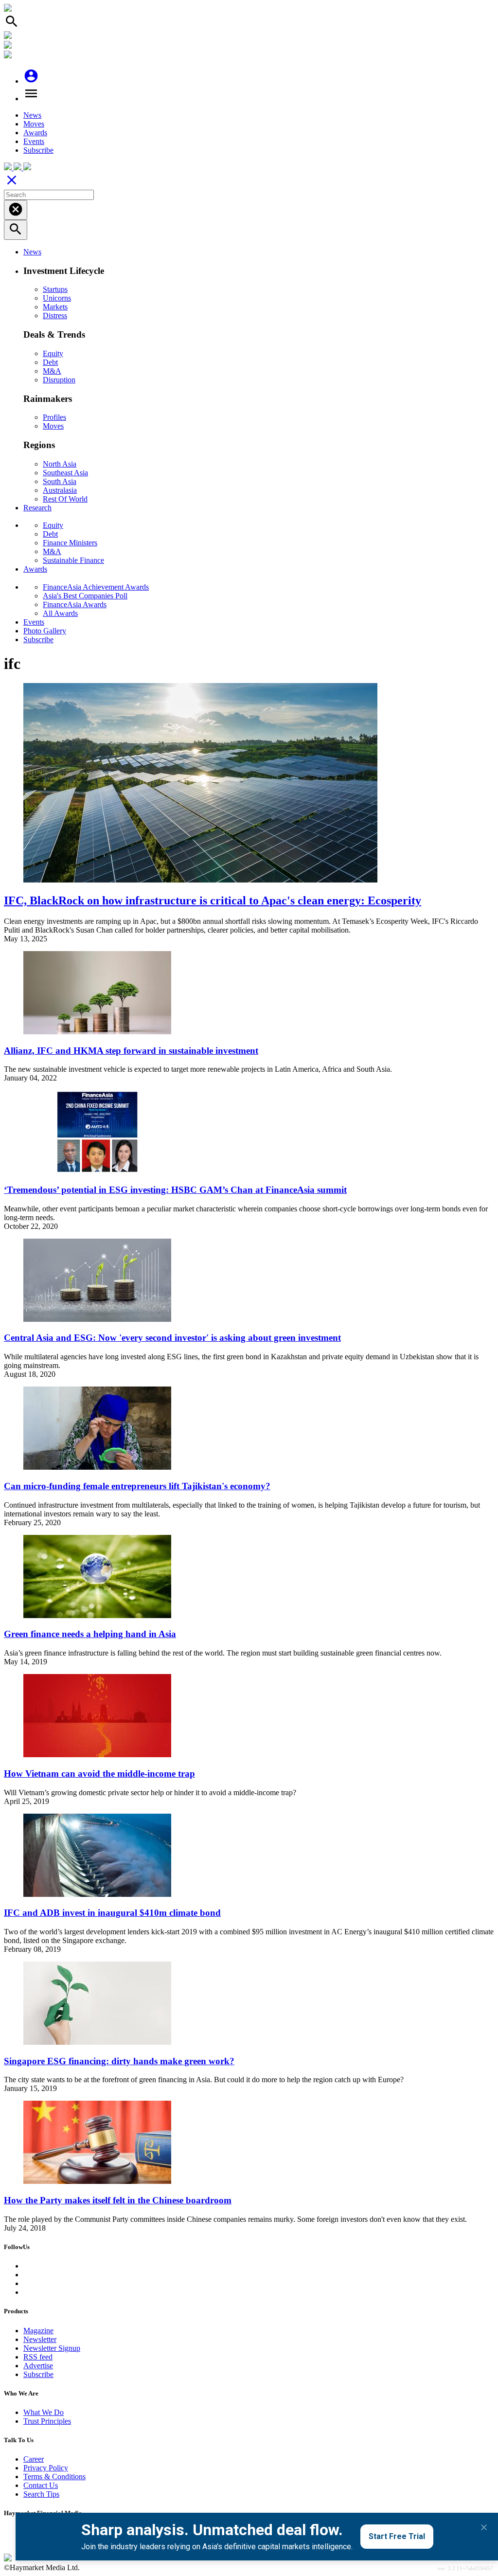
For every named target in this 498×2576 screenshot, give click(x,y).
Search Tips (41, 2494)
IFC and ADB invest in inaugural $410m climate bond (112, 1913)
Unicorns (57, 298)
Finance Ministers (70, 543)
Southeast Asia (65, 473)
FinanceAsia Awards (75, 604)
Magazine (38, 2331)
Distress (55, 315)
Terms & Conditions (54, 2477)
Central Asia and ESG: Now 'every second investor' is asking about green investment (172, 1338)
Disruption (59, 380)
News (32, 115)
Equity (53, 353)
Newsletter (40, 2339)
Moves (34, 124)
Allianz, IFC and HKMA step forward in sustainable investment (131, 1051)
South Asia (60, 481)
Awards (35, 133)
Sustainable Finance (73, 560)
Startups (55, 289)
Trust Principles (47, 2421)
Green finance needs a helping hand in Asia (90, 1634)
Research (37, 508)
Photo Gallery (45, 631)
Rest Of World (65, 499)
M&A (52, 371)
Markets (55, 307)
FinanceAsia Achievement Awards (96, 587)
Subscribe (38, 150)
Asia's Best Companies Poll (85, 596)
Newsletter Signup (52, 2348)
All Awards (60, 613)
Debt (50, 362)
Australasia (60, 490)
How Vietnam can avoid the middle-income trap (99, 1774)
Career (34, 2459)
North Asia (60, 464)
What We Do (44, 2412)
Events (34, 141)
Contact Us (41, 2485)
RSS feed (38, 2357)
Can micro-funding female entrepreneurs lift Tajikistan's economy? (137, 1486)
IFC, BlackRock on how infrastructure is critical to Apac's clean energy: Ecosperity (213, 901)
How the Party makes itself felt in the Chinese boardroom (118, 2200)
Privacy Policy (46, 2468)
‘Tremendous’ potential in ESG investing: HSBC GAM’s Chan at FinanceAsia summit (175, 1190)
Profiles (54, 417)
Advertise (38, 2366)
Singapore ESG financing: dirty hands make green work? (119, 2061)
